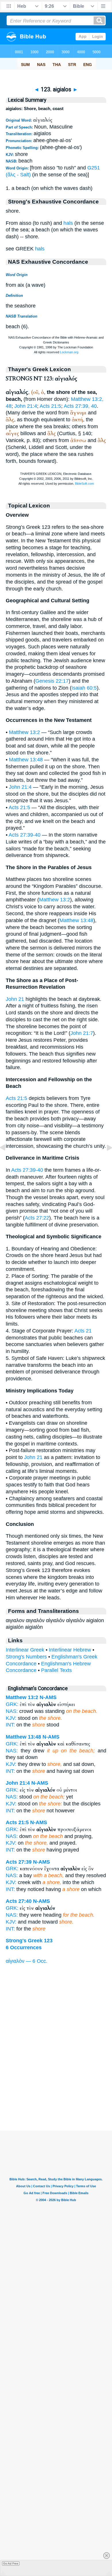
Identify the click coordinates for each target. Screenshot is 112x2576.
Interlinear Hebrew (70, 1650)
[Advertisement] (56, 2095)
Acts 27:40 (19, 1901)
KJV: (11, 1718)
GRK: (12, 1704)
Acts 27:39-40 (25, 835)
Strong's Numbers (26, 1657)
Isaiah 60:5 (84, 688)
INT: (10, 1725)
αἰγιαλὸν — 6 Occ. (27, 1961)
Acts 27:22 (37, 1218)
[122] (7, 1160)
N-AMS (48, 1697)
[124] (105, 1160)
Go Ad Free (11, 2563)
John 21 (15, 999)
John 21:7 (82, 1033)
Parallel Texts (56, 1670)
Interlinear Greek (25, 1650)
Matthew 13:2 (24, 732)
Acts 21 (83, 1331)
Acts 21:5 (50, 406)
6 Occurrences (24, 1947)
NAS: (12, 1711)
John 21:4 (26, 406)
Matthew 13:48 (26, 760)
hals (68, 223)
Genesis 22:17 (52, 681)
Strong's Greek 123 (29, 1941)
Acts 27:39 (19, 1862)
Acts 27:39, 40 (80, 406)
